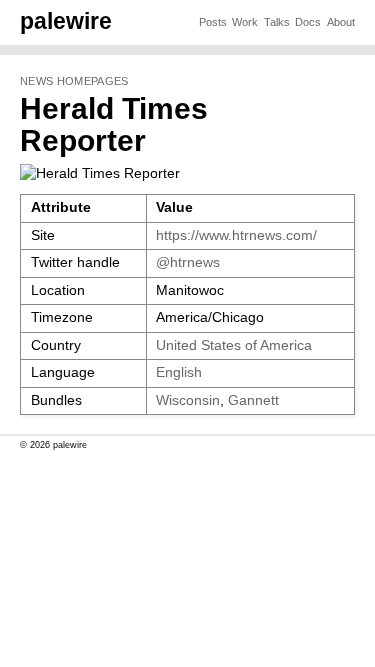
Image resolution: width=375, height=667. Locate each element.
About (341, 22)
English (179, 372)
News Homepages (74, 81)
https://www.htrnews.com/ (236, 235)
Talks (277, 22)
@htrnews (188, 262)
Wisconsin (188, 400)
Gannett (253, 400)
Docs (308, 22)
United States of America (234, 345)
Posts (213, 22)
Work (245, 22)
